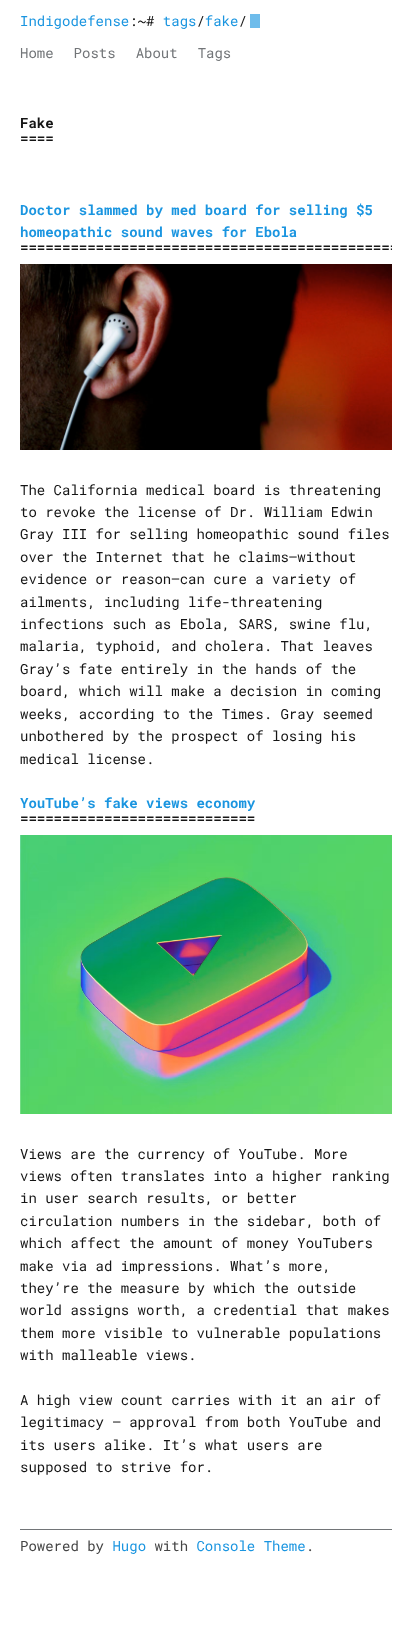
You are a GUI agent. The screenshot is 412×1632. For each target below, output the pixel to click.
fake (222, 20)
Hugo (129, 1545)
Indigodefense (74, 20)
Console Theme (250, 1545)
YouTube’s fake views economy (137, 802)
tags (180, 20)
